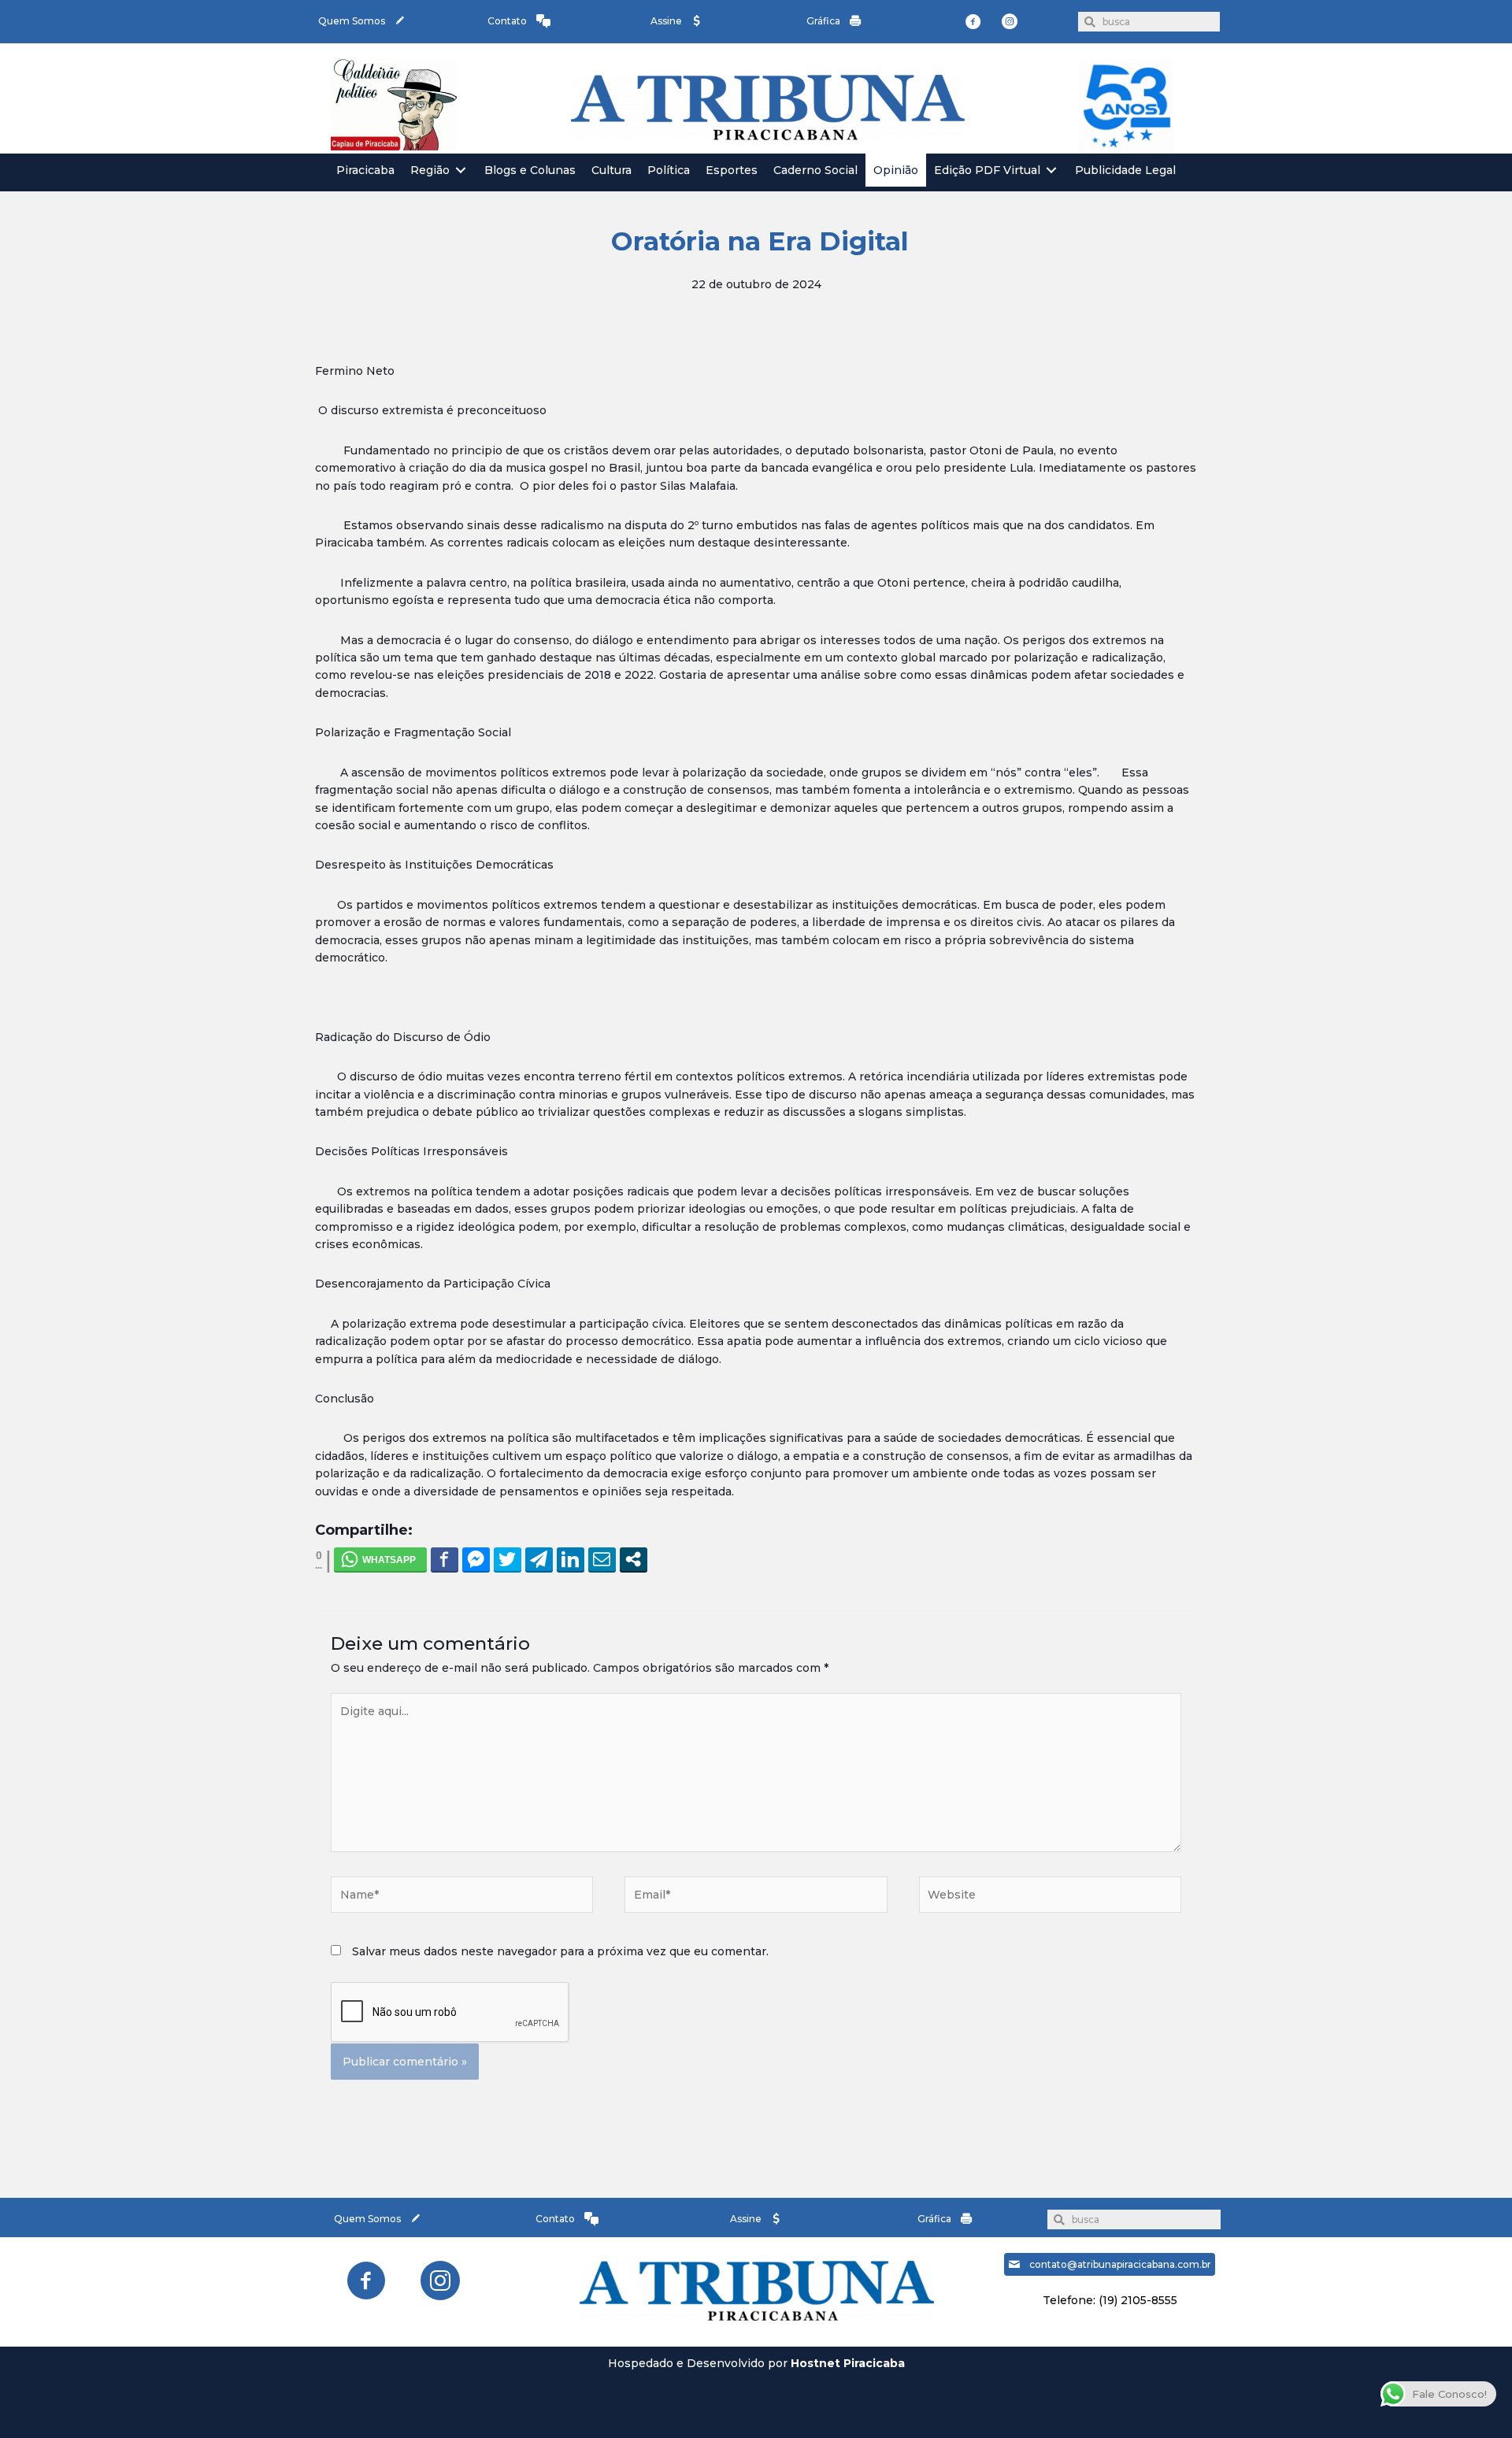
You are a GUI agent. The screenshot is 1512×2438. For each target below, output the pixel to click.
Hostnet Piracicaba (848, 2363)
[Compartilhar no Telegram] (539, 1559)
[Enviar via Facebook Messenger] (476, 1559)
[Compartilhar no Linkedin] (571, 1559)
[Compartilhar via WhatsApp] (380, 1559)
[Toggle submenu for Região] (461, 170)
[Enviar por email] (602, 1559)
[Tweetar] (508, 1559)
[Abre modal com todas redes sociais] (634, 1559)
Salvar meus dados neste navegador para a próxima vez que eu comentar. (560, 1951)
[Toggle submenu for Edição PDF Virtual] (1051, 170)
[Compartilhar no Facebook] (445, 1559)
